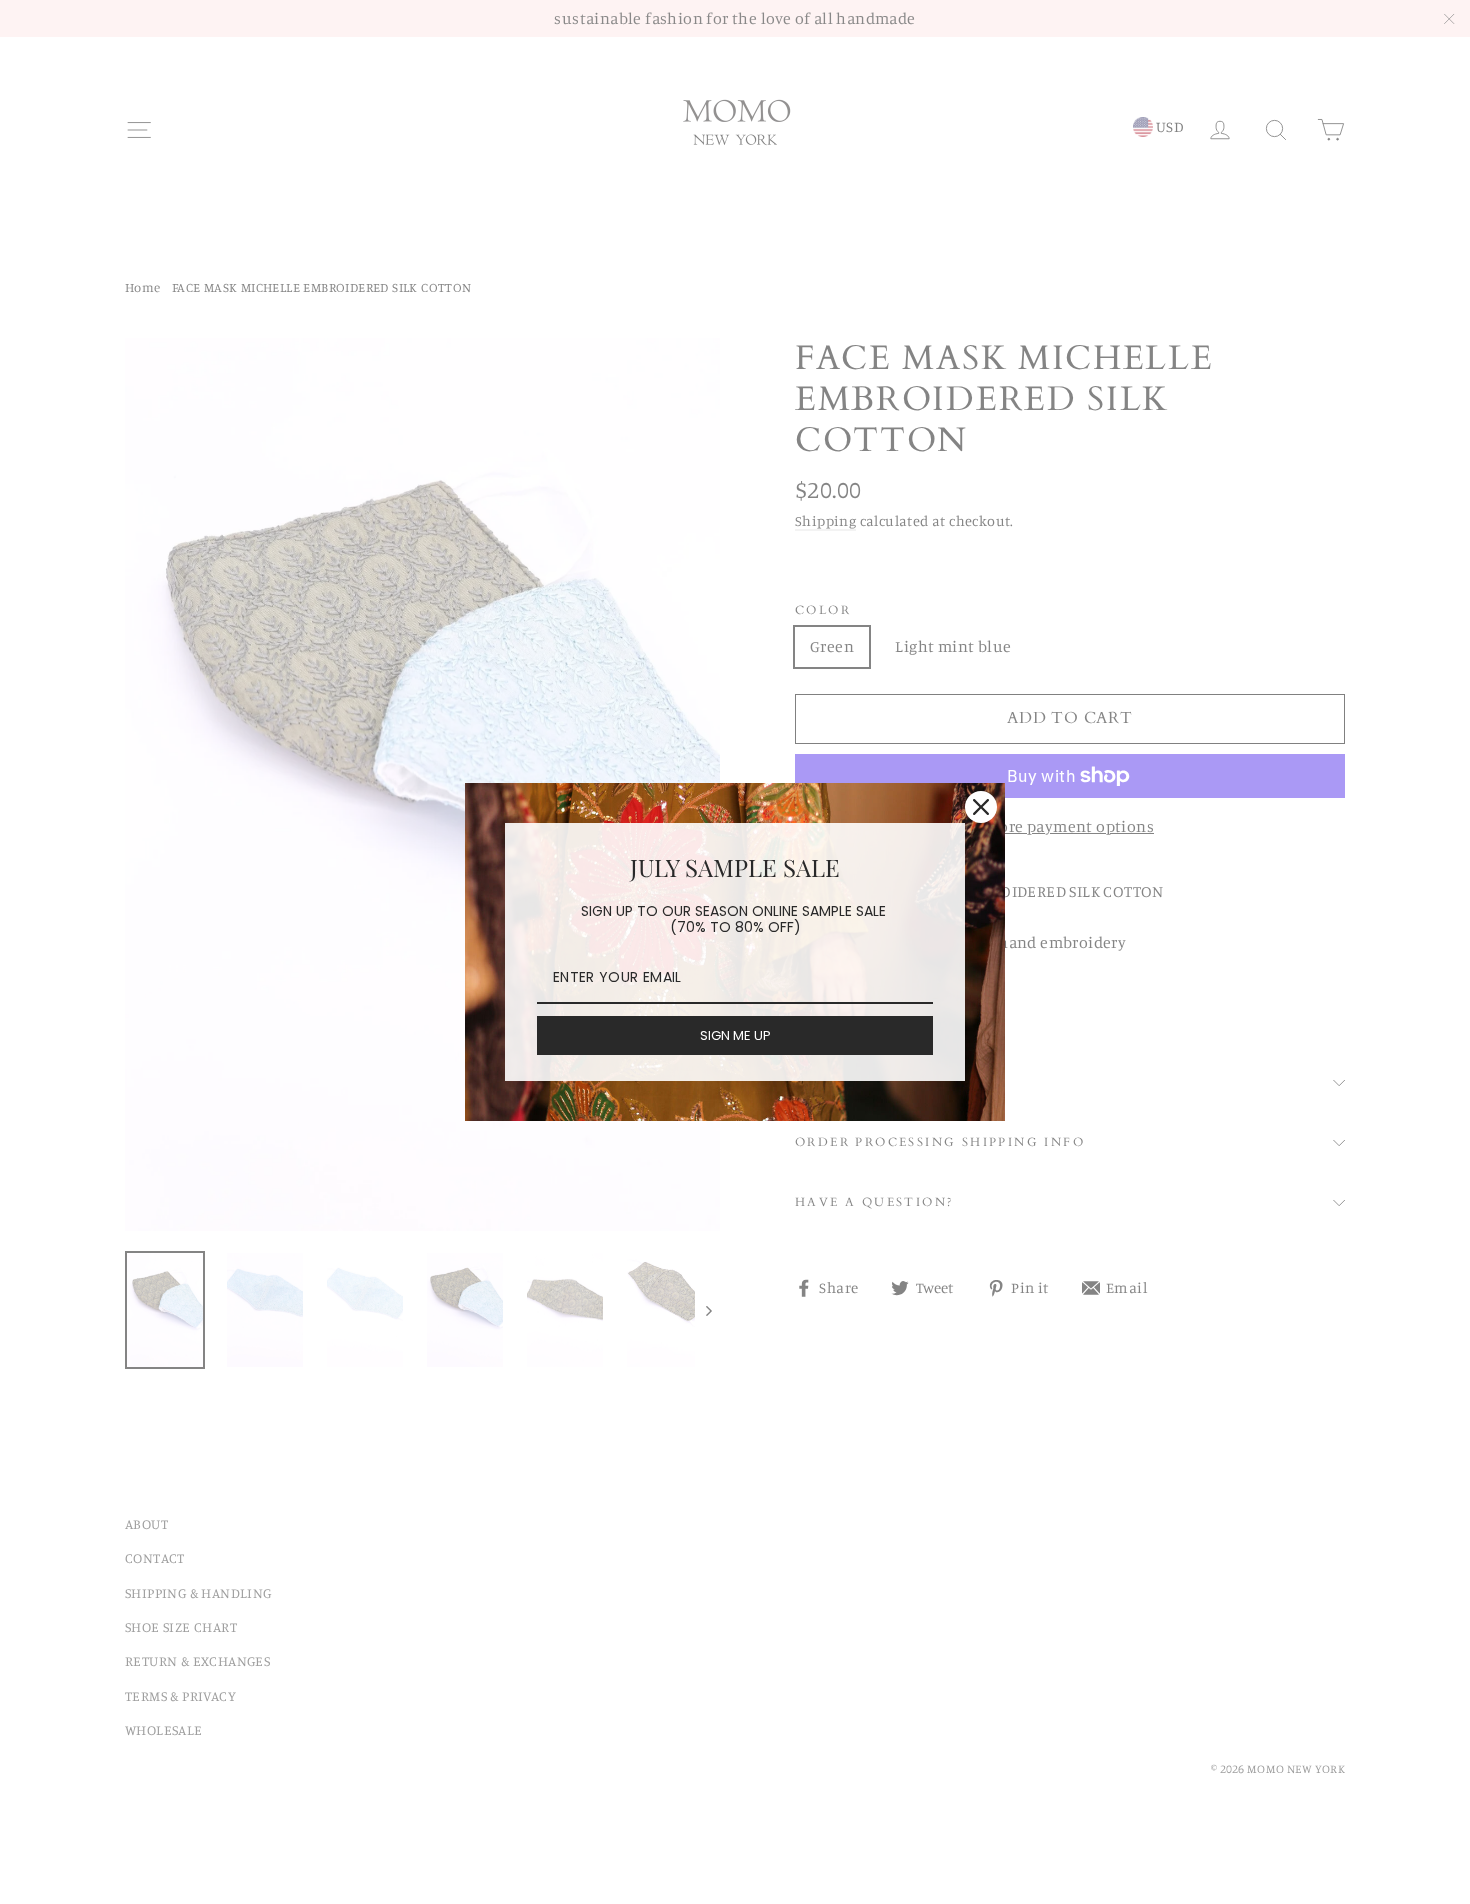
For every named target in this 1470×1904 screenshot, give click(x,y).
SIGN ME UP (735, 1035)
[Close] (981, 807)
